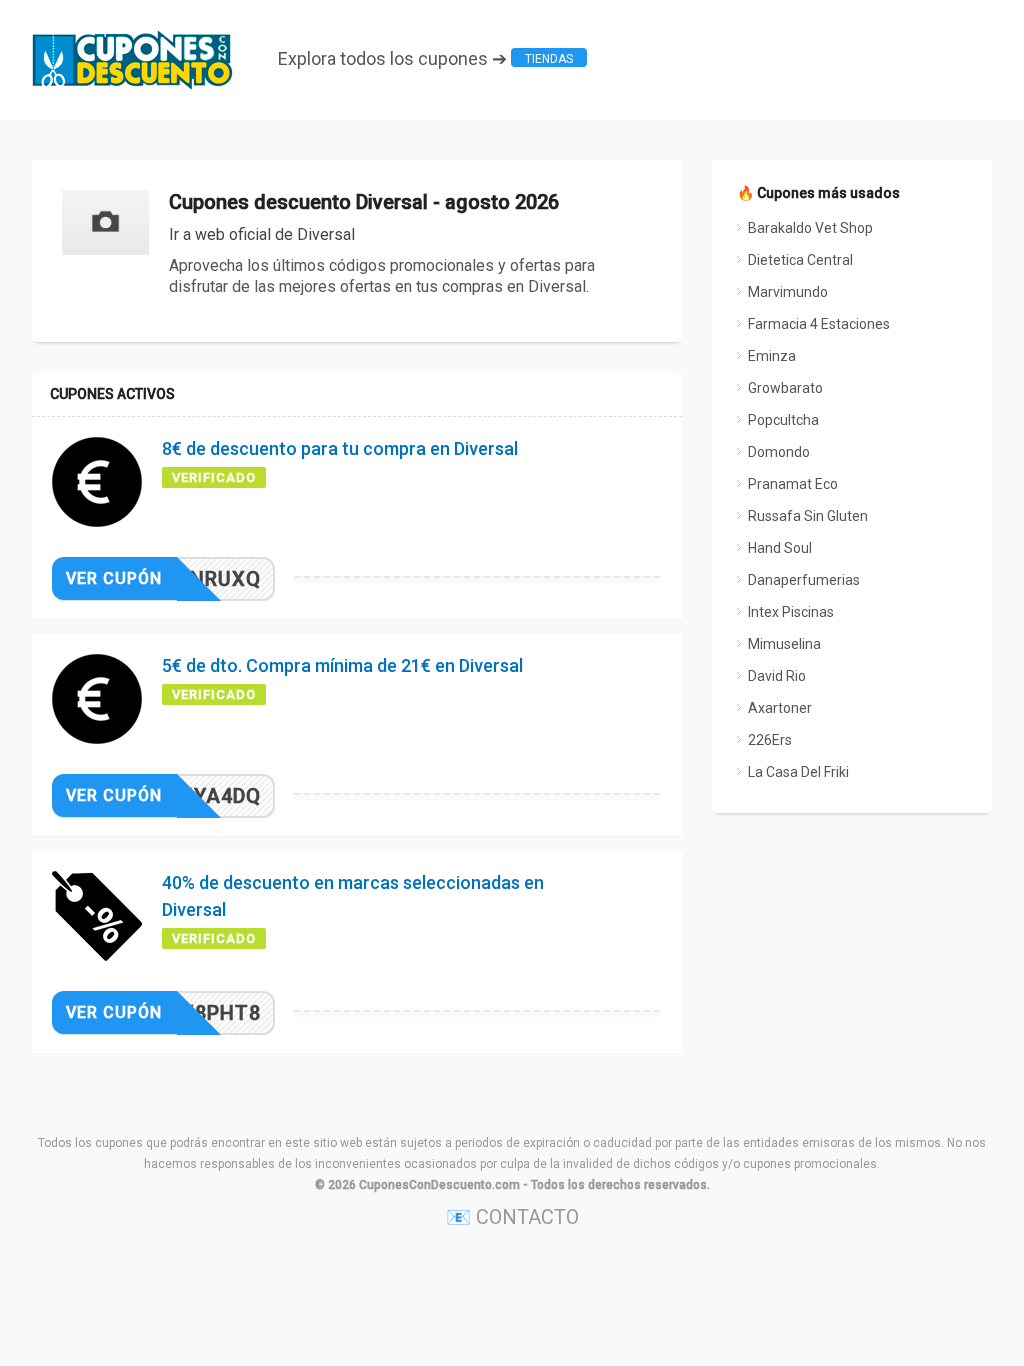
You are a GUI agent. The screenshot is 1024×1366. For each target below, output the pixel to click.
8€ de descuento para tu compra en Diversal (340, 448)
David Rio (777, 676)
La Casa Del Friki (798, 772)
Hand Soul (780, 548)
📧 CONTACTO (512, 1217)
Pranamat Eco (793, 484)
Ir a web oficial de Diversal (262, 234)
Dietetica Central (800, 260)
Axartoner (780, 708)
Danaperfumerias (804, 580)
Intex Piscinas (791, 612)
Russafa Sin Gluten (808, 516)
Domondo (779, 452)
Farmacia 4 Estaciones (819, 324)
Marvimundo (788, 292)
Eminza (772, 356)
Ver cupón (114, 578)
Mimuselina (784, 644)
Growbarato (785, 388)
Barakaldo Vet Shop (810, 228)
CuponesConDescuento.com (439, 1185)
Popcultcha (783, 420)
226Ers (770, 740)
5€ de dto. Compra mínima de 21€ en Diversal (342, 665)
